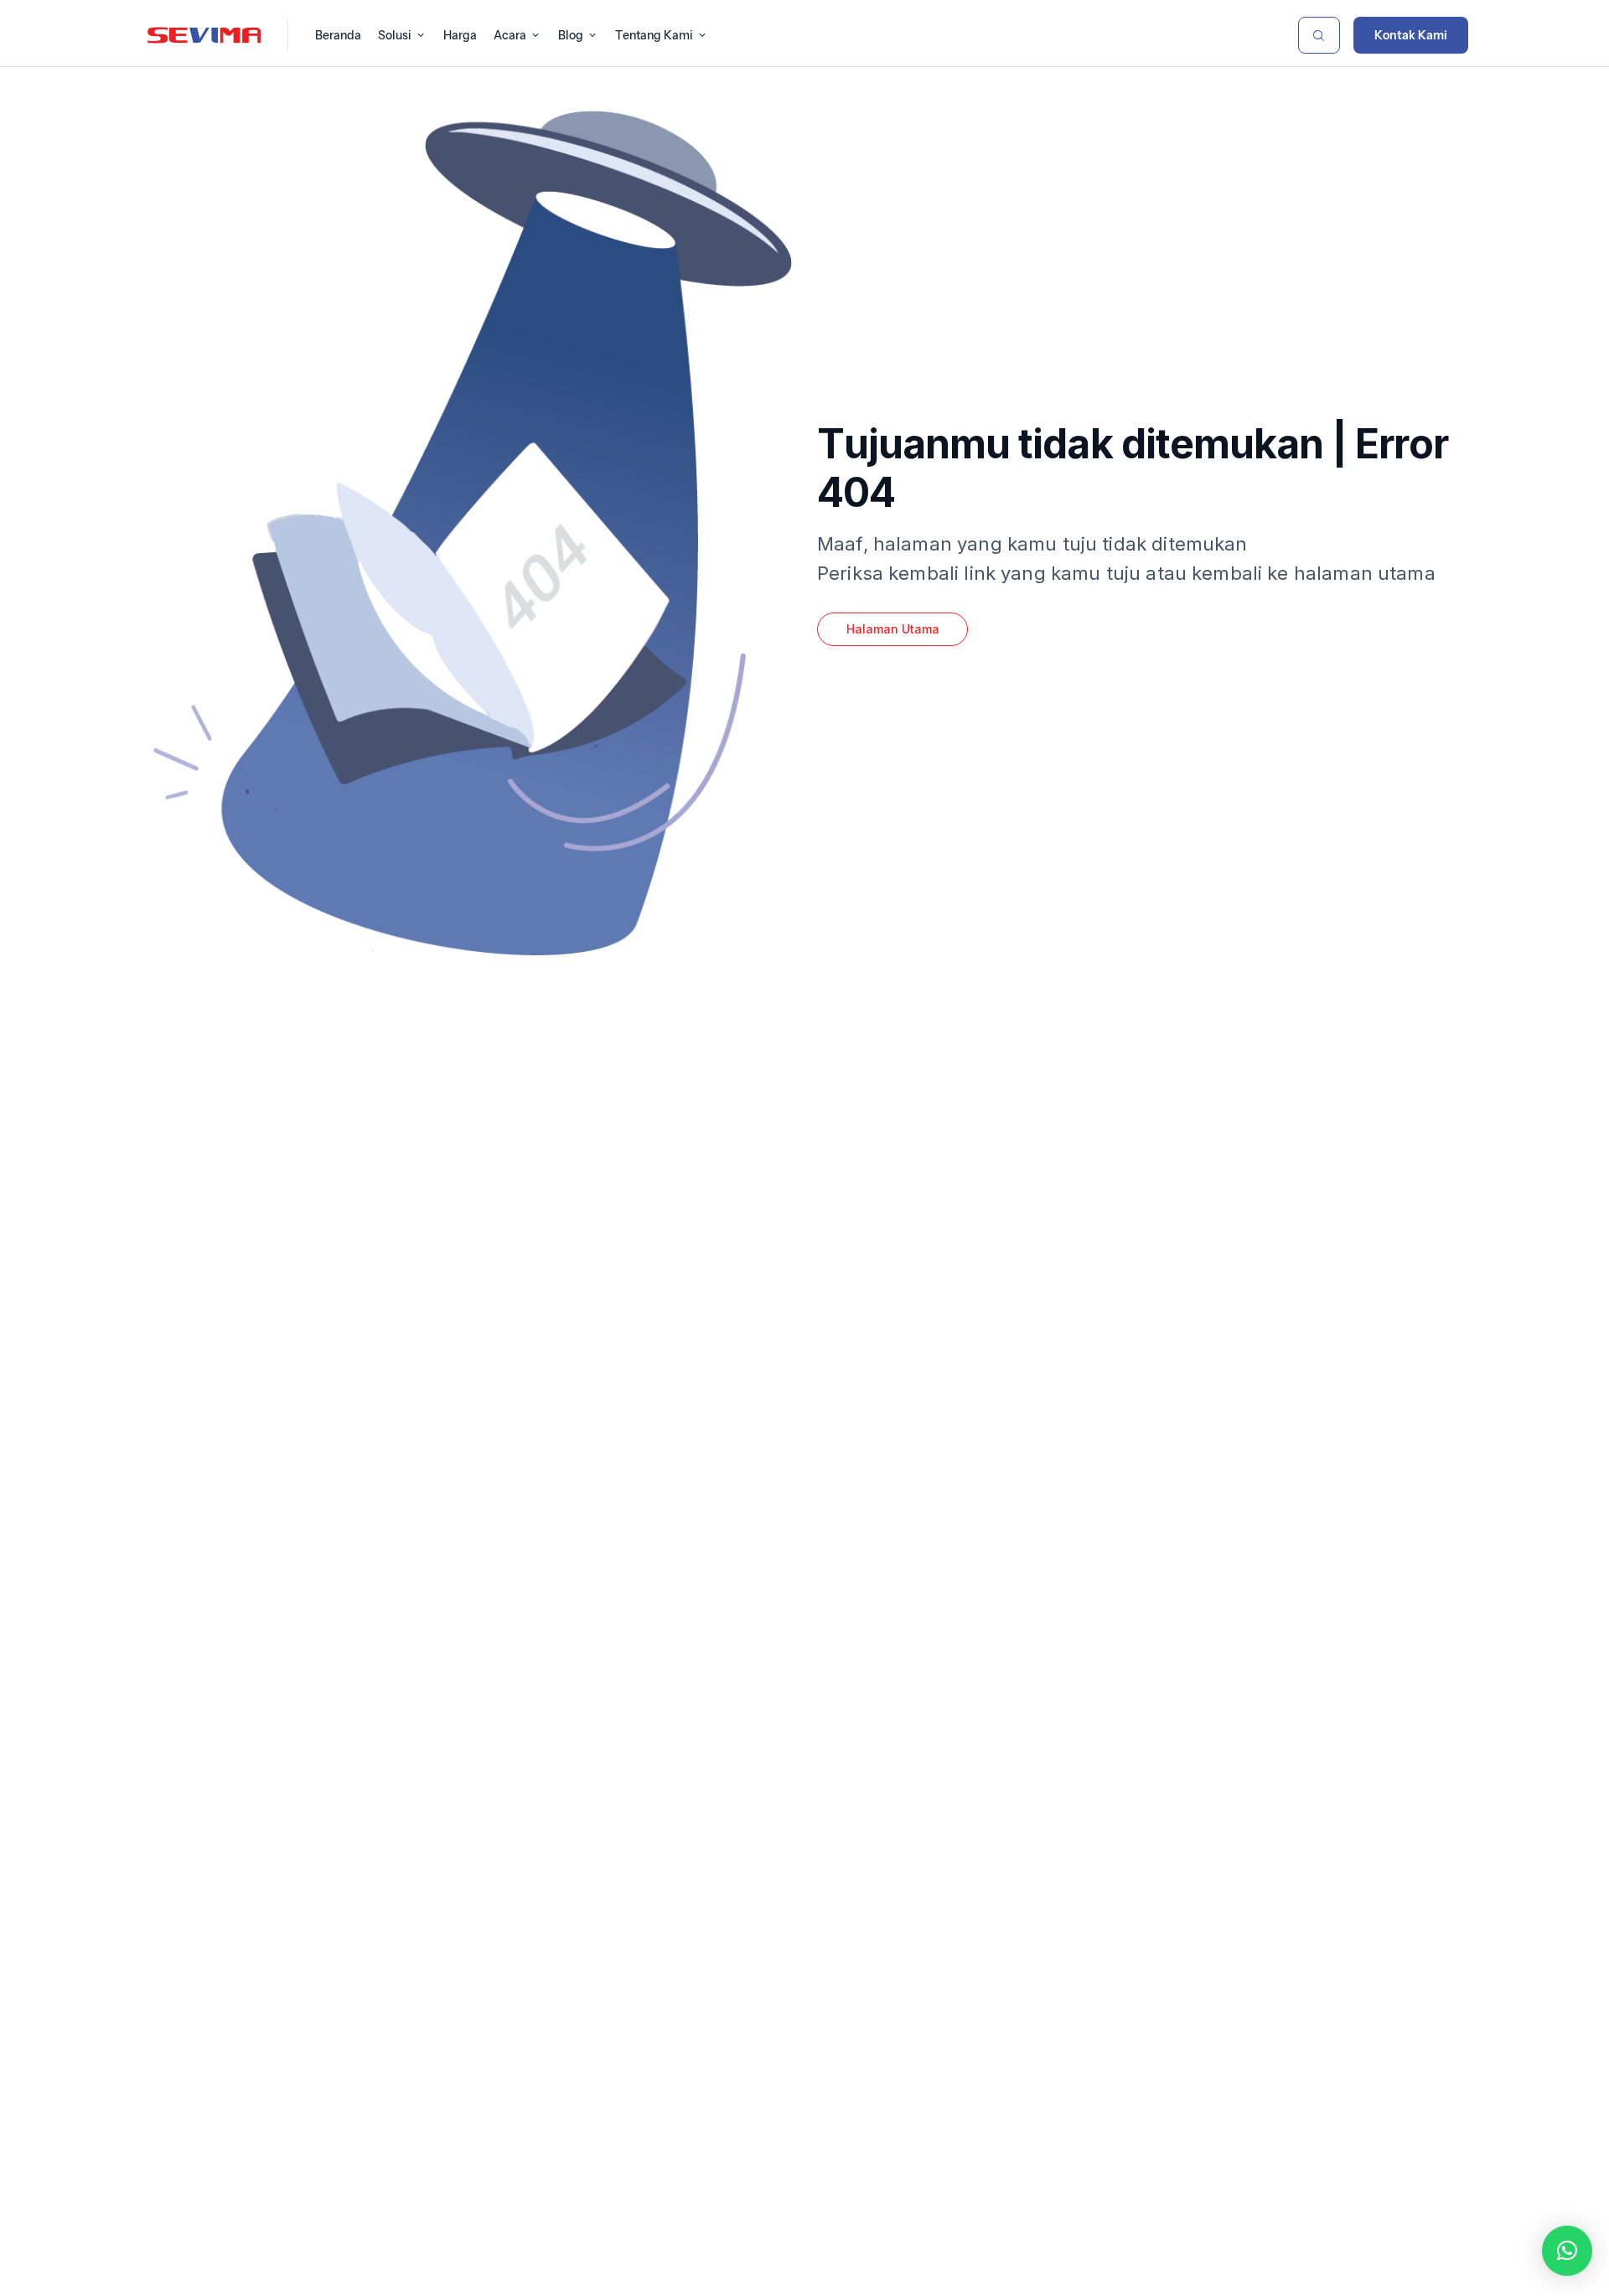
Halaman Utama (893, 629)
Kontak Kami (1411, 35)
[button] (1567, 2251)
